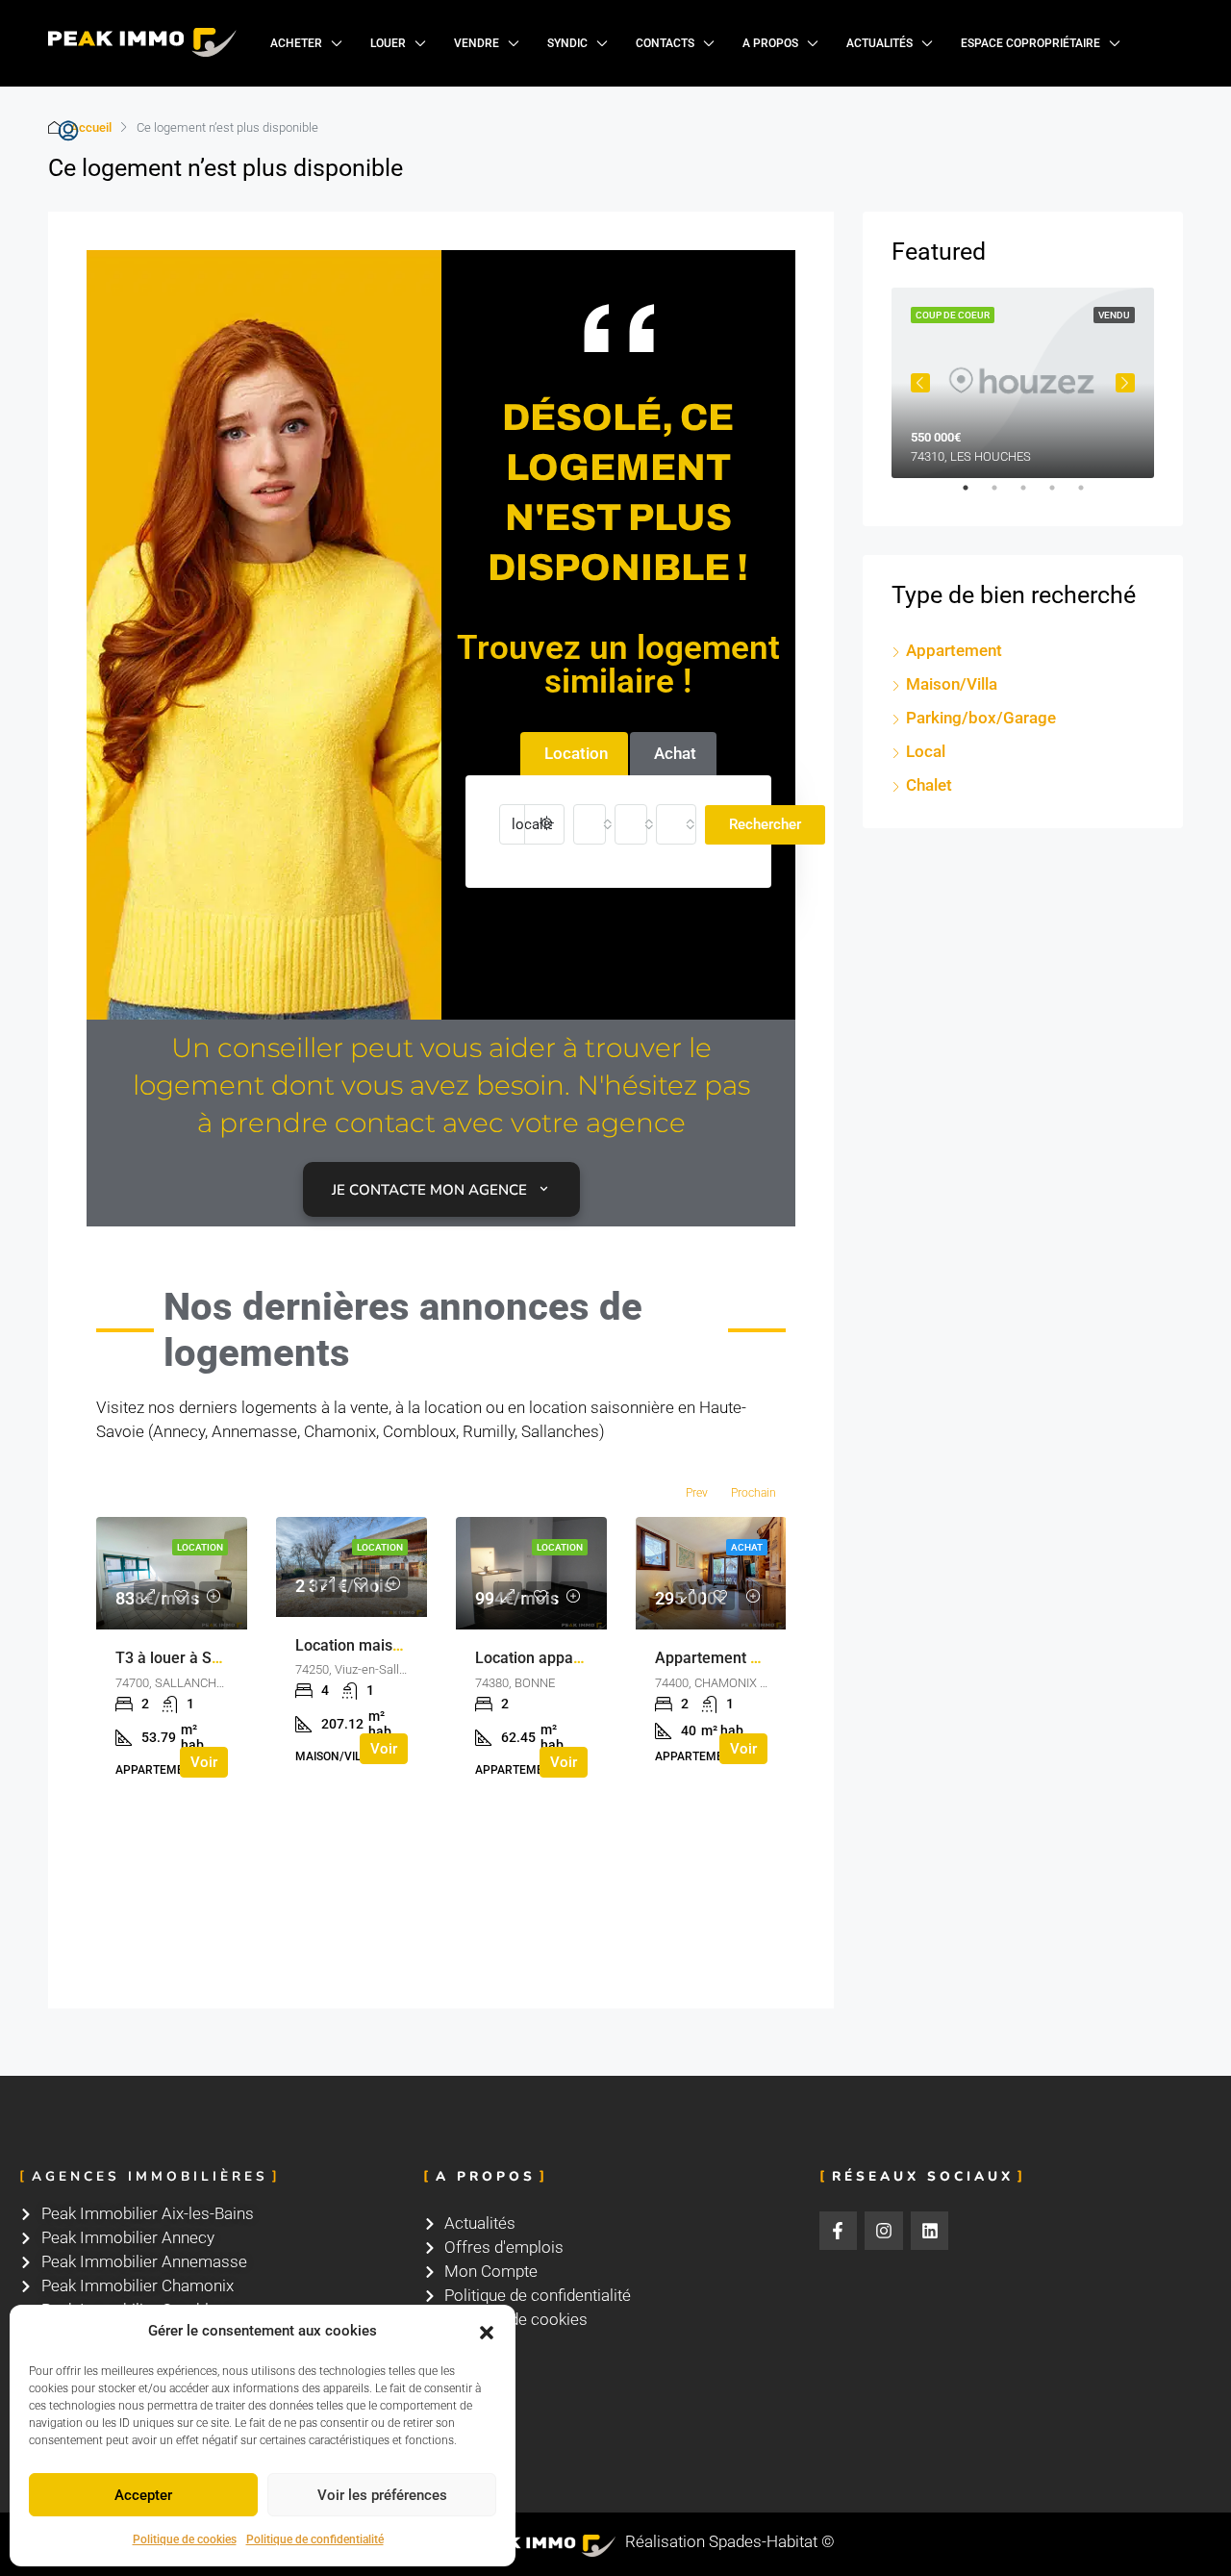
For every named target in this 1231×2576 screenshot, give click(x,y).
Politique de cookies (185, 2539)
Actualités (879, 43)
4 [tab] (1062, 495)
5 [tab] (1091, 495)
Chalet (929, 785)
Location (200, 1547)
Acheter (296, 43)
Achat (747, 1547)
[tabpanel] (1023, 383)
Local (926, 751)
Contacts (665, 43)
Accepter (143, 2495)
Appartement (954, 650)
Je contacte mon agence (429, 1190)
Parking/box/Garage (981, 718)
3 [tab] (1033, 495)
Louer (388, 43)
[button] (487, 2332)
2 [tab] (1004, 495)
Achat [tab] (675, 753)
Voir (204, 1762)
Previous (920, 383)
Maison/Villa (952, 684)
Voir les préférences (382, 2495)
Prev (697, 1493)
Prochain (754, 1493)
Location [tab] (576, 753)
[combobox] (590, 824)
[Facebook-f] (839, 2231)
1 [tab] (975, 495)
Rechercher (765, 824)
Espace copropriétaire (1030, 43)
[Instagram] (884, 2231)
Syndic (567, 43)
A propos (770, 43)
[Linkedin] (930, 2231)
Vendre (477, 43)
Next (1125, 383)
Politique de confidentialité (315, 2539)
